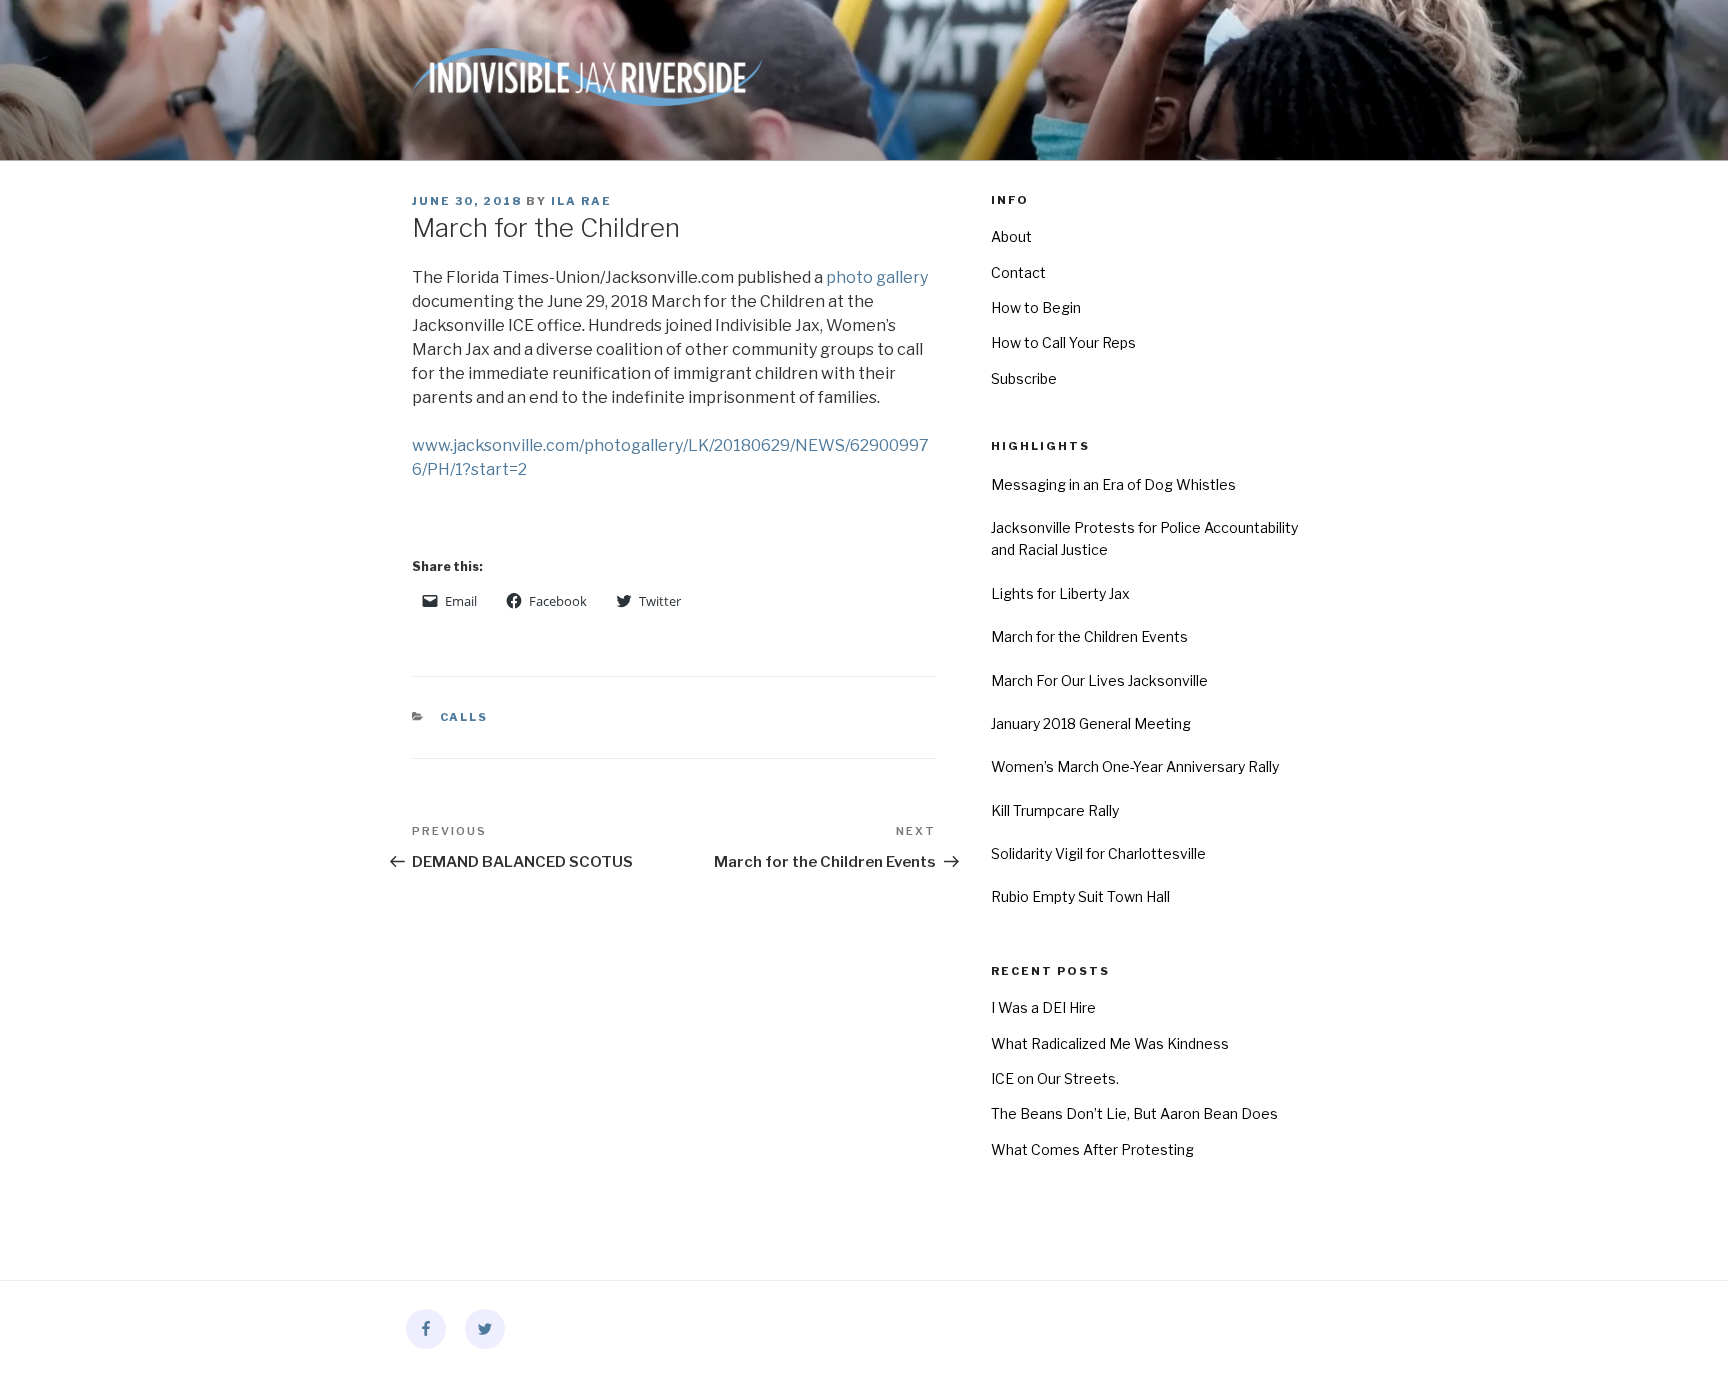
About (1011, 236)
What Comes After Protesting (1092, 1149)
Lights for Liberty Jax (1060, 593)
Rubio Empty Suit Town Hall (1080, 896)
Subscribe (1024, 378)
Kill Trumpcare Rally (1055, 810)
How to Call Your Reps (1063, 342)
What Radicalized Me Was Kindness (1110, 1043)
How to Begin (1036, 307)
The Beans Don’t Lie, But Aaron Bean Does (1134, 1113)
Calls (464, 717)
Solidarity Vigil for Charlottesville (1098, 853)
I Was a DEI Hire (1043, 1007)
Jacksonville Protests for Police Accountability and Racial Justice (1144, 538)
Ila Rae (581, 201)
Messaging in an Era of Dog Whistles (1113, 484)
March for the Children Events (1089, 636)
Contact (1018, 272)
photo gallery (877, 277)
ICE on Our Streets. (1055, 1078)
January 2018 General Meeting (1091, 723)
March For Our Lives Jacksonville (1099, 680)
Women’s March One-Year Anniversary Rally (1135, 766)
